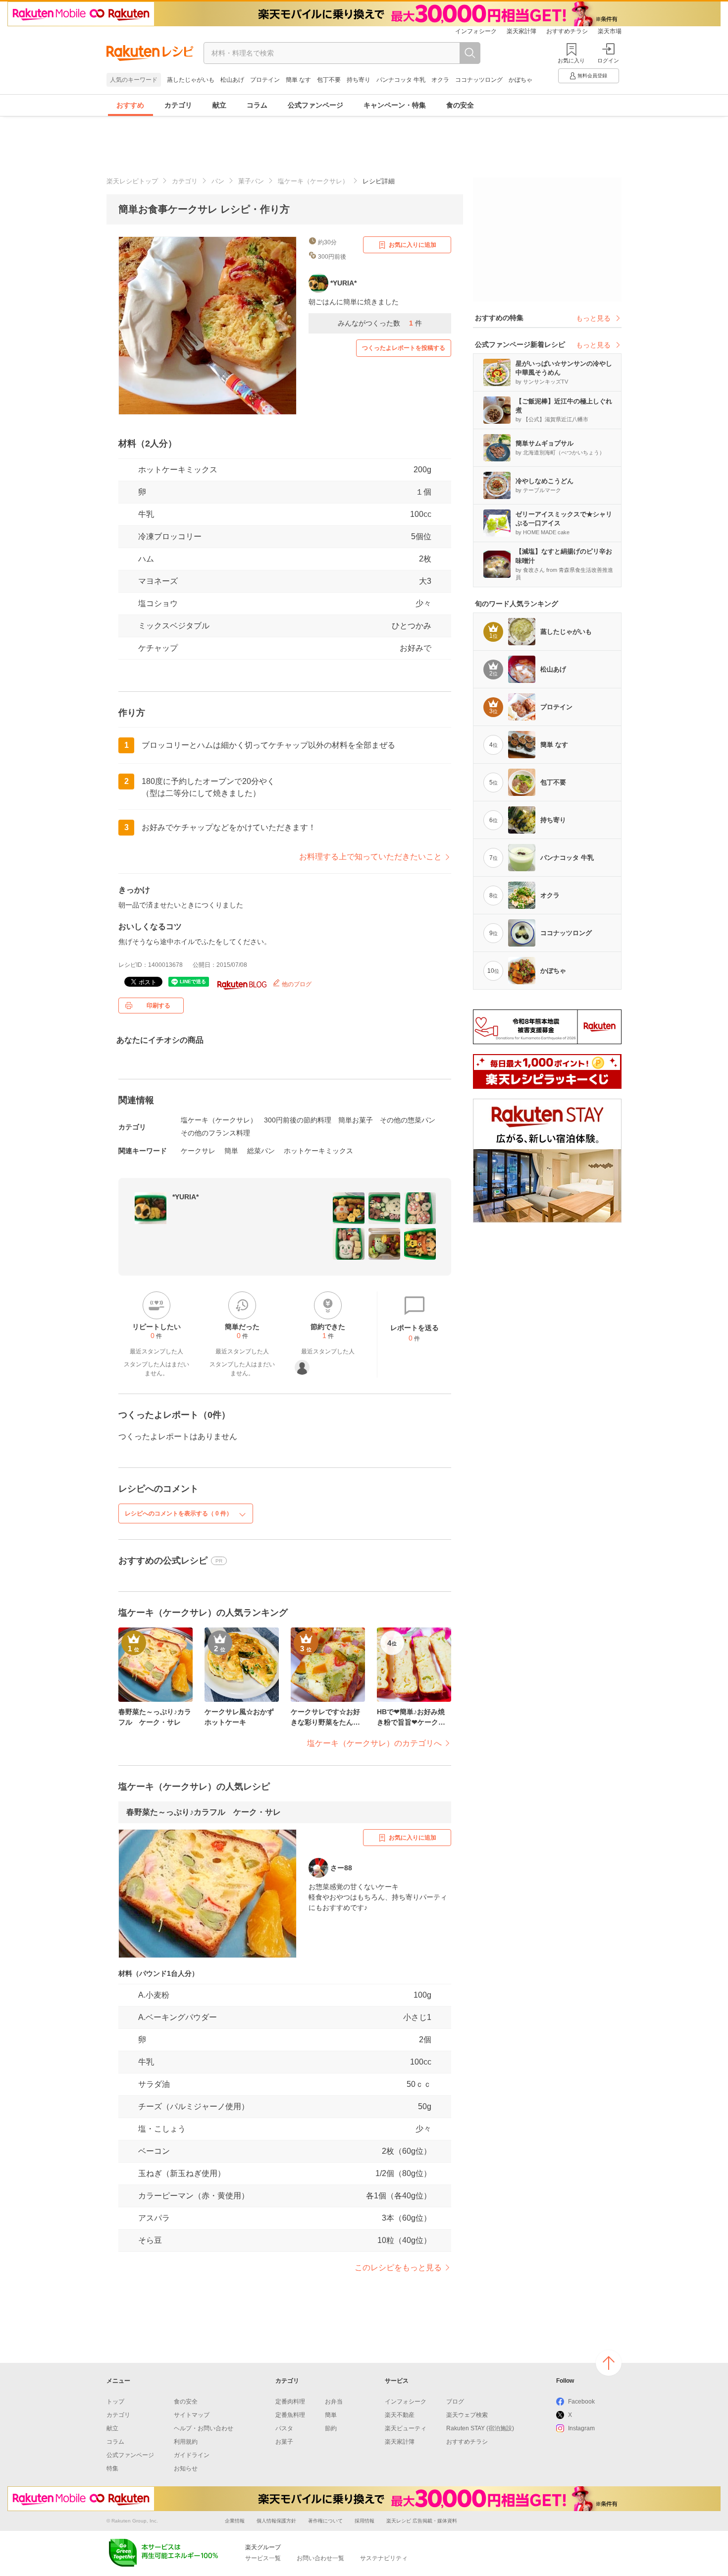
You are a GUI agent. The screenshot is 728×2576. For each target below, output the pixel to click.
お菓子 (284, 2442)
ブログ (455, 2402)
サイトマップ (192, 2415)
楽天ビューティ (406, 2428)
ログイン (608, 60)
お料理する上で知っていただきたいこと (370, 857)
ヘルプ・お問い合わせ (204, 2428)
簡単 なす (298, 80)
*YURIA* (185, 1197)
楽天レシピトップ (132, 181)
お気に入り (571, 60)
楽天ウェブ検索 (467, 2415)
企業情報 (235, 2521)
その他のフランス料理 (215, 1133)
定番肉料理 (290, 2402)
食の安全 (460, 105)
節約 (331, 2428)
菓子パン (251, 181)
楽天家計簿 (521, 31)
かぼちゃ (520, 80)
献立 (219, 105)
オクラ (440, 80)
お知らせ (186, 2468)
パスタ (284, 2428)
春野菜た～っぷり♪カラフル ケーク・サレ (204, 1812)
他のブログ (296, 984)
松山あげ (232, 80)
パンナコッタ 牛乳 (401, 80)
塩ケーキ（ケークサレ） (313, 181)
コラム (257, 105)
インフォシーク (476, 31)
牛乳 (146, 514)
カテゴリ (178, 105)
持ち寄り (359, 80)
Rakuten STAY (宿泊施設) (480, 2428)
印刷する (158, 1006)
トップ (115, 2402)
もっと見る (593, 318)
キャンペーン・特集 (395, 105)
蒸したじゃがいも (191, 80)
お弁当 (334, 2402)
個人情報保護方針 (276, 2521)
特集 (112, 2468)
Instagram (581, 2428)
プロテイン (265, 80)
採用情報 (364, 2521)
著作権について (325, 2521)
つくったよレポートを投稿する (404, 348)
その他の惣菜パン (408, 1120)
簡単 (231, 1151)
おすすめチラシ (567, 31)
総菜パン (261, 1151)
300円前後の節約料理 (298, 1120)
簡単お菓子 (356, 1120)
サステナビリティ (384, 2558)
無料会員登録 (592, 76)
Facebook (581, 2402)
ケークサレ (198, 1151)
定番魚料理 (290, 2415)
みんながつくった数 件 (380, 323)
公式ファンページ (315, 105)
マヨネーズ (158, 581)
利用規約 (186, 2442)
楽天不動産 (400, 2415)
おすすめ (130, 105)
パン (218, 181)
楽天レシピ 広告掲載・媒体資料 (422, 2521)
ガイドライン (192, 2455)
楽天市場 (610, 31)
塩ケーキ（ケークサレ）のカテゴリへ (374, 1743)
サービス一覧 (263, 2558)
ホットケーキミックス (178, 470)
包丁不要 (329, 80)
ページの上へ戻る (609, 2363)
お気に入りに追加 (413, 245)
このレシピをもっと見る (398, 2268)
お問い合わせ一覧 (320, 2558)
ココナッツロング (479, 80)
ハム (146, 559)
